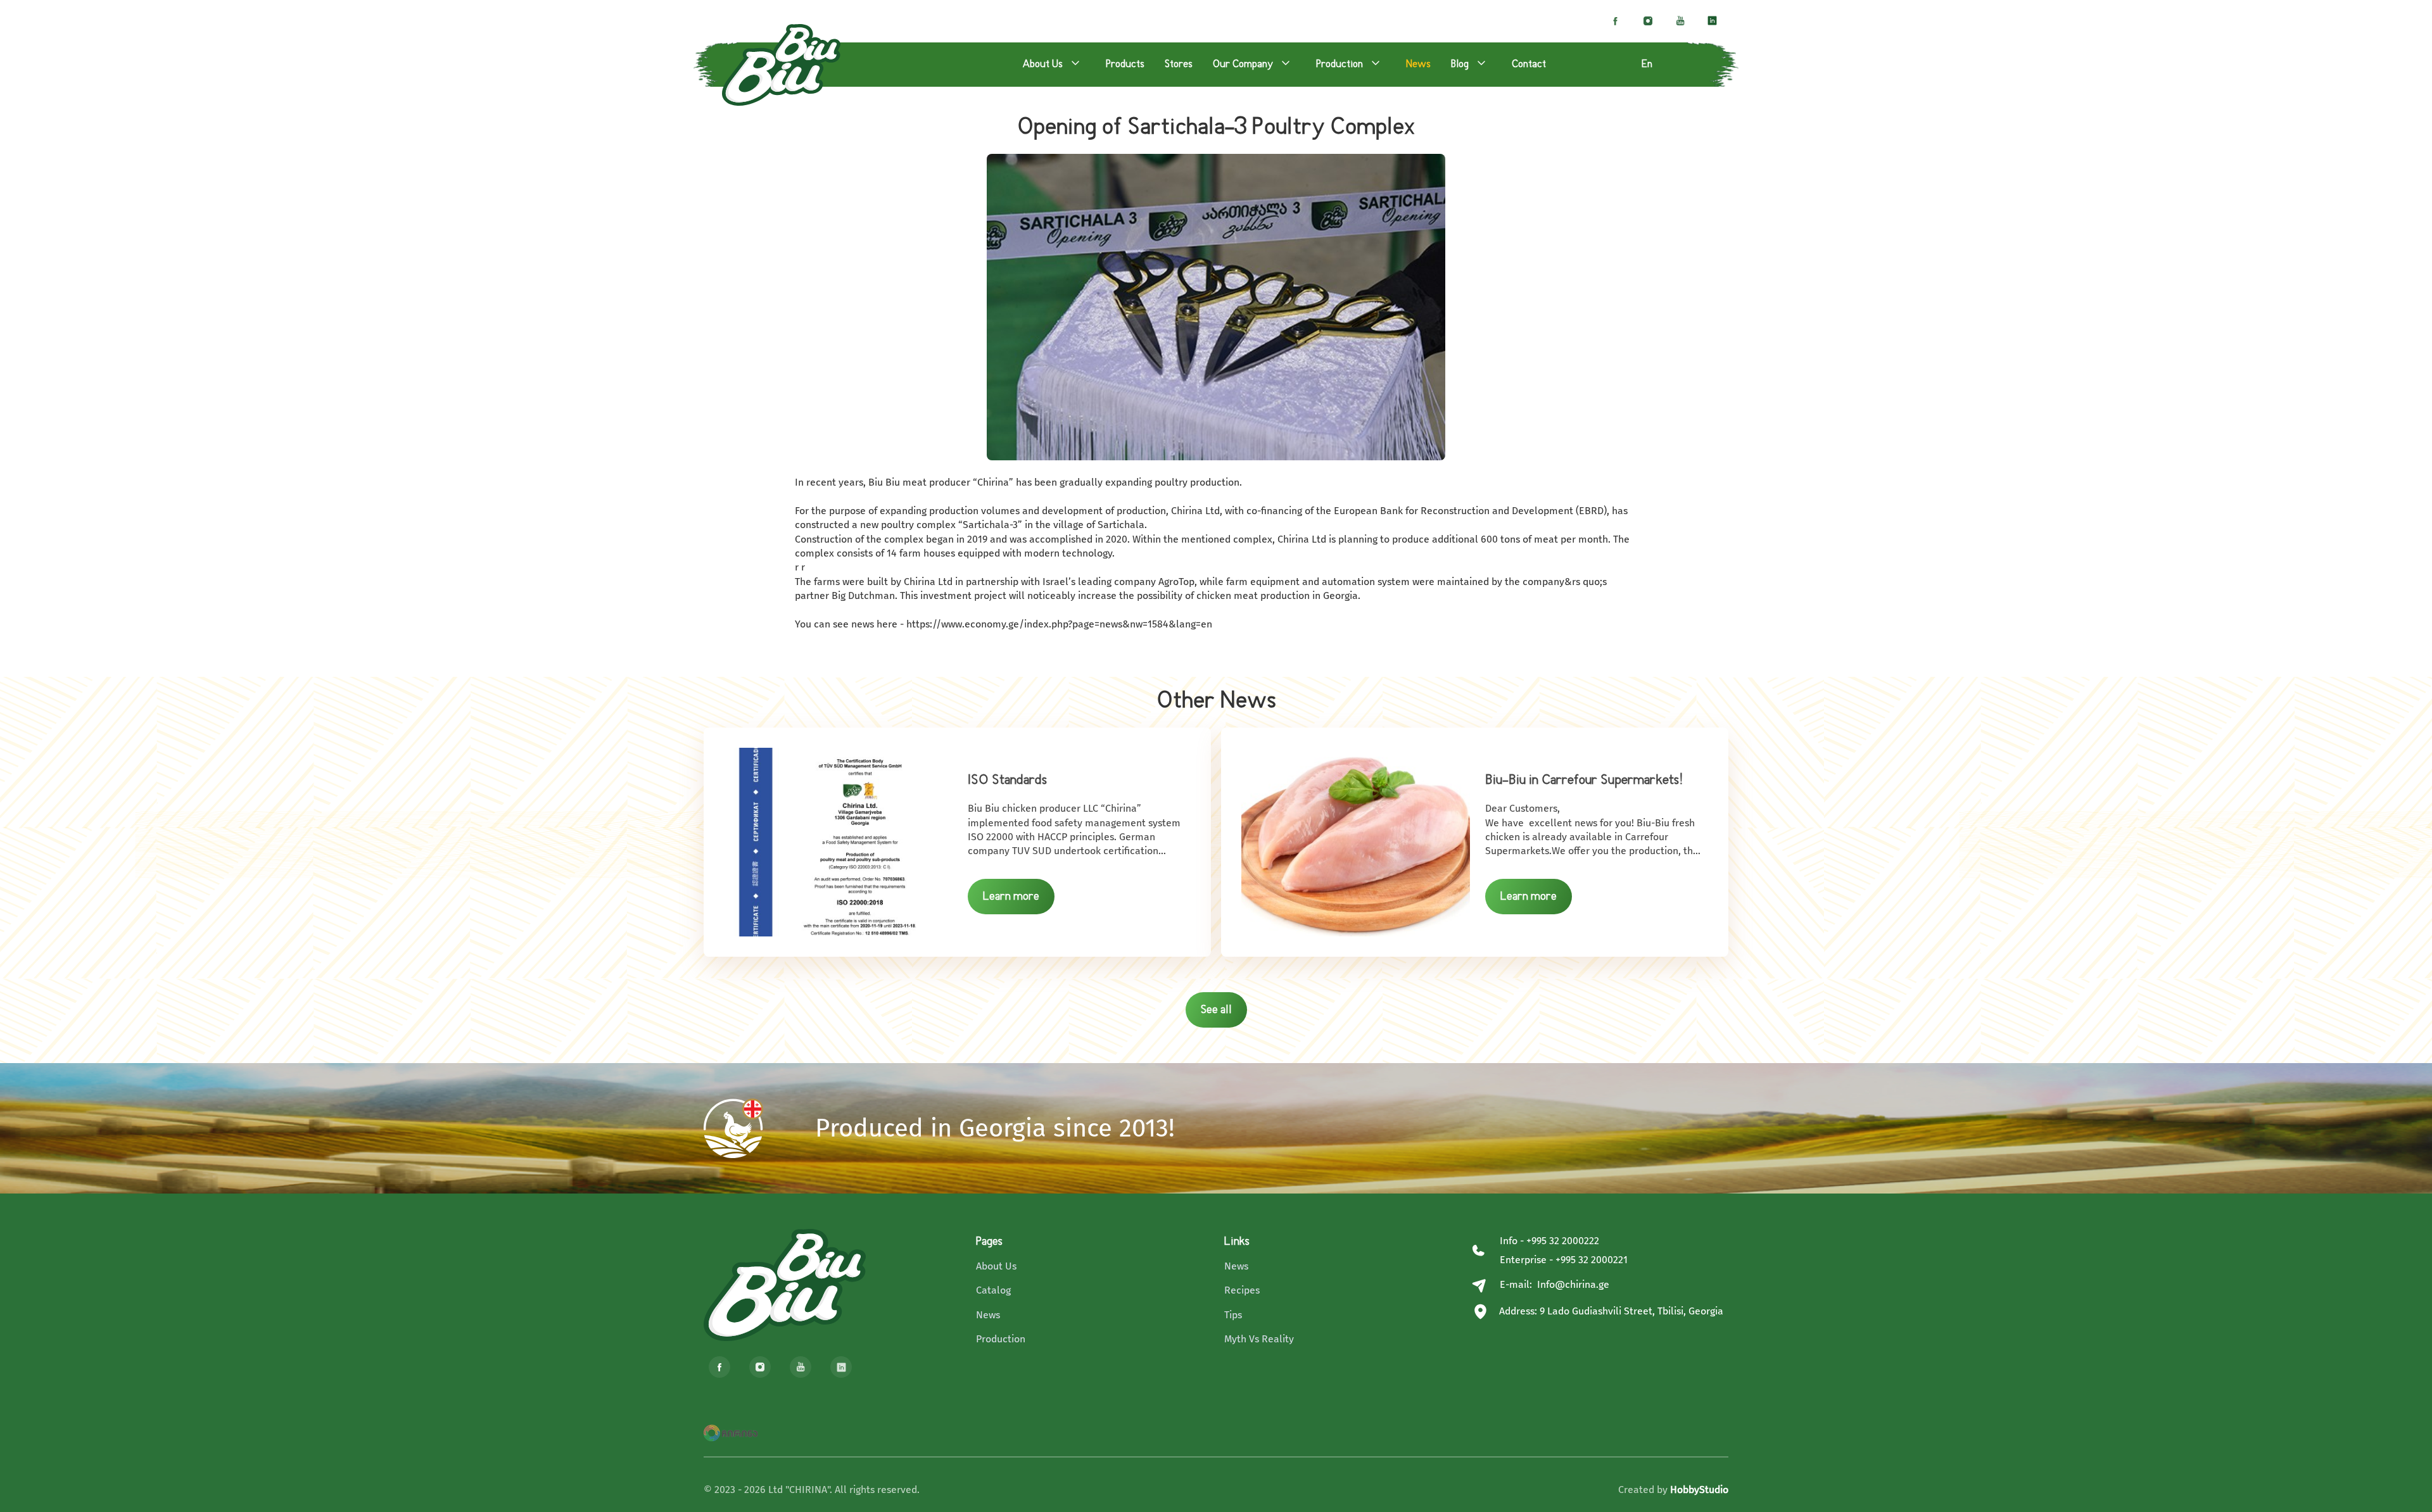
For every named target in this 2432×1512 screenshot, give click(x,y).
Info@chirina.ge (1573, 1284)
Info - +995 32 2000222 (1549, 1241)
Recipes (1242, 1290)
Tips (1233, 1315)
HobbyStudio (1699, 1490)
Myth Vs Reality (1259, 1339)
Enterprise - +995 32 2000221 (1564, 1260)
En (1647, 65)
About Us (996, 1266)
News (988, 1315)
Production (1001, 1339)
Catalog (993, 1290)
